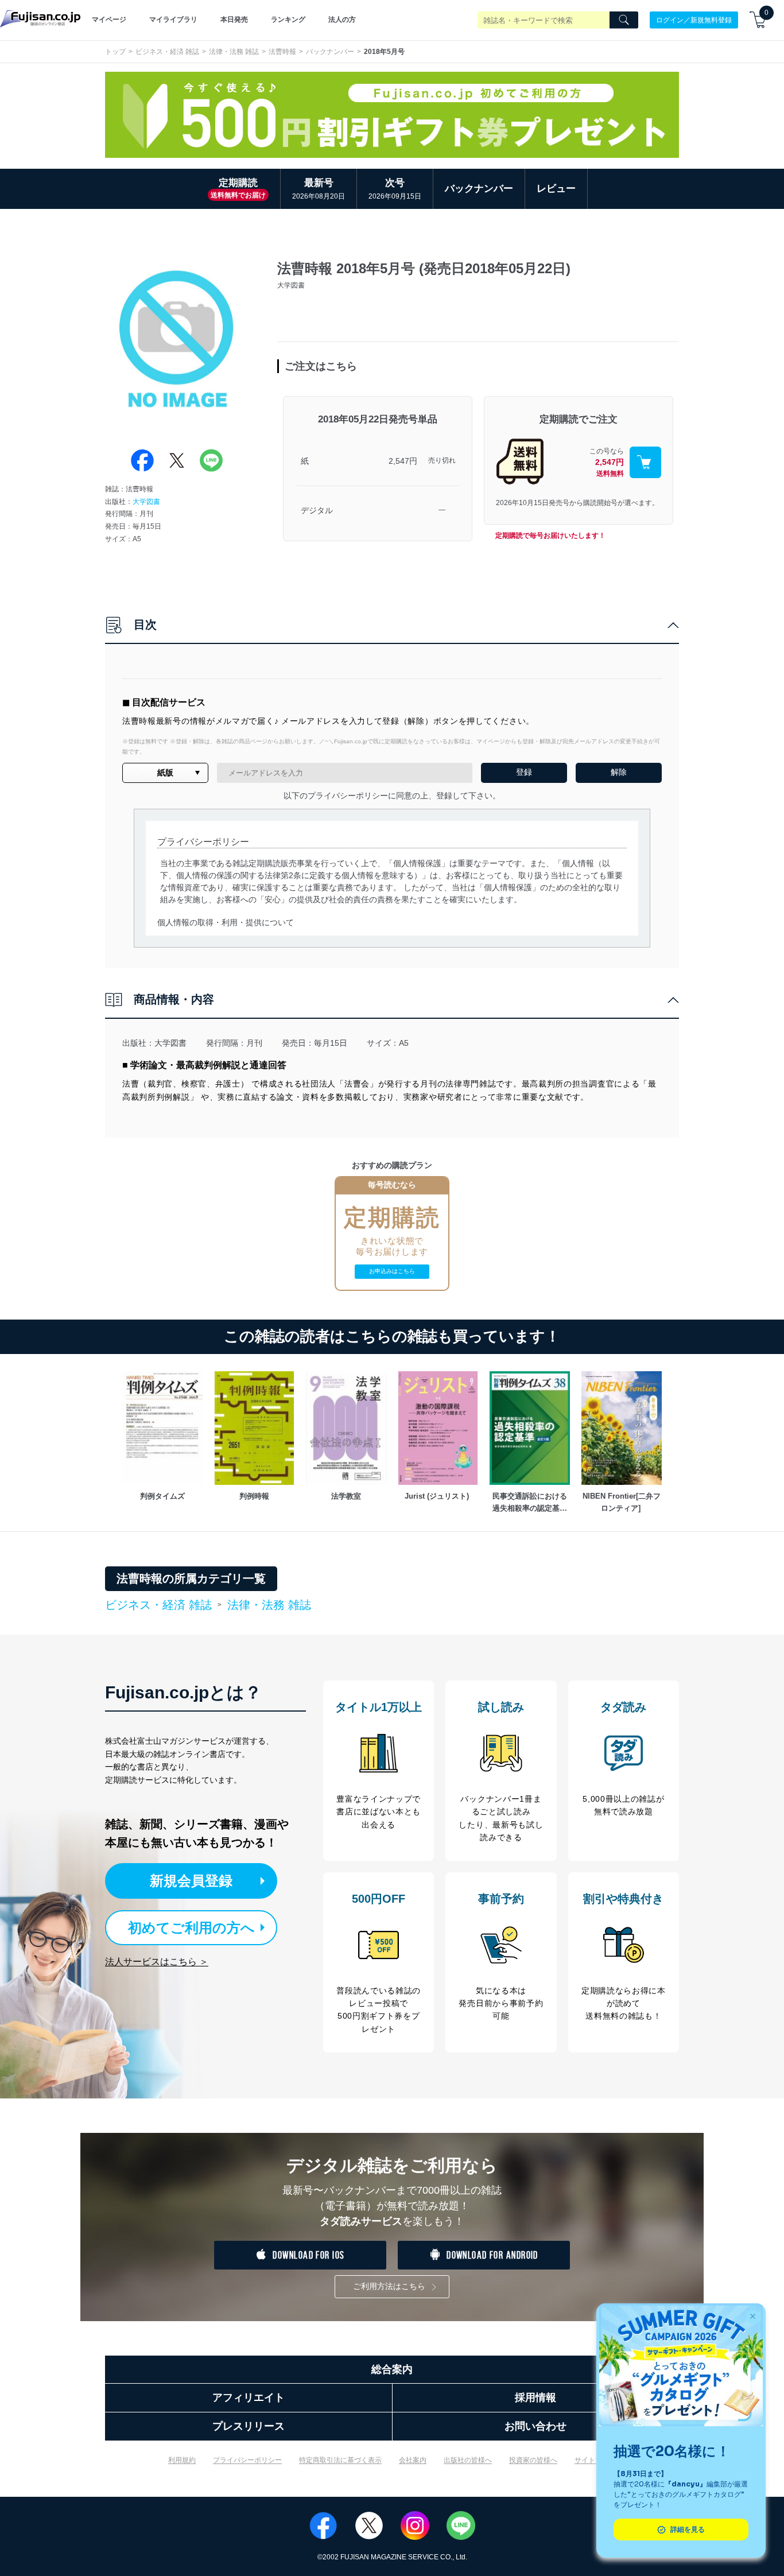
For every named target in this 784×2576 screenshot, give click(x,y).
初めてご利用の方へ (191, 1928)
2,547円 (403, 461)
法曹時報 (282, 52)
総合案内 (392, 2369)
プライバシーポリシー (247, 2460)
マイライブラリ (173, 20)
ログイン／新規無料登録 (694, 20)
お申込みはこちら (392, 1271)
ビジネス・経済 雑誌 (167, 52)
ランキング (288, 20)
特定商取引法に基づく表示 (340, 2460)
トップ (115, 52)
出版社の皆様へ (468, 2460)
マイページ (109, 20)
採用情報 (535, 2397)
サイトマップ (595, 2460)
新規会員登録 (191, 1881)
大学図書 (146, 502)
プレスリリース (249, 2426)
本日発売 (234, 20)
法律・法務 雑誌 (234, 52)
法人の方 (342, 20)
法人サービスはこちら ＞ (157, 1962)
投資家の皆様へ (533, 2460)
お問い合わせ (535, 2426)
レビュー (556, 189)
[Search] (624, 20)
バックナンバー (330, 52)
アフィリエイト (249, 2397)
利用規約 (182, 2460)
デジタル (317, 510)
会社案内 (413, 2460)
